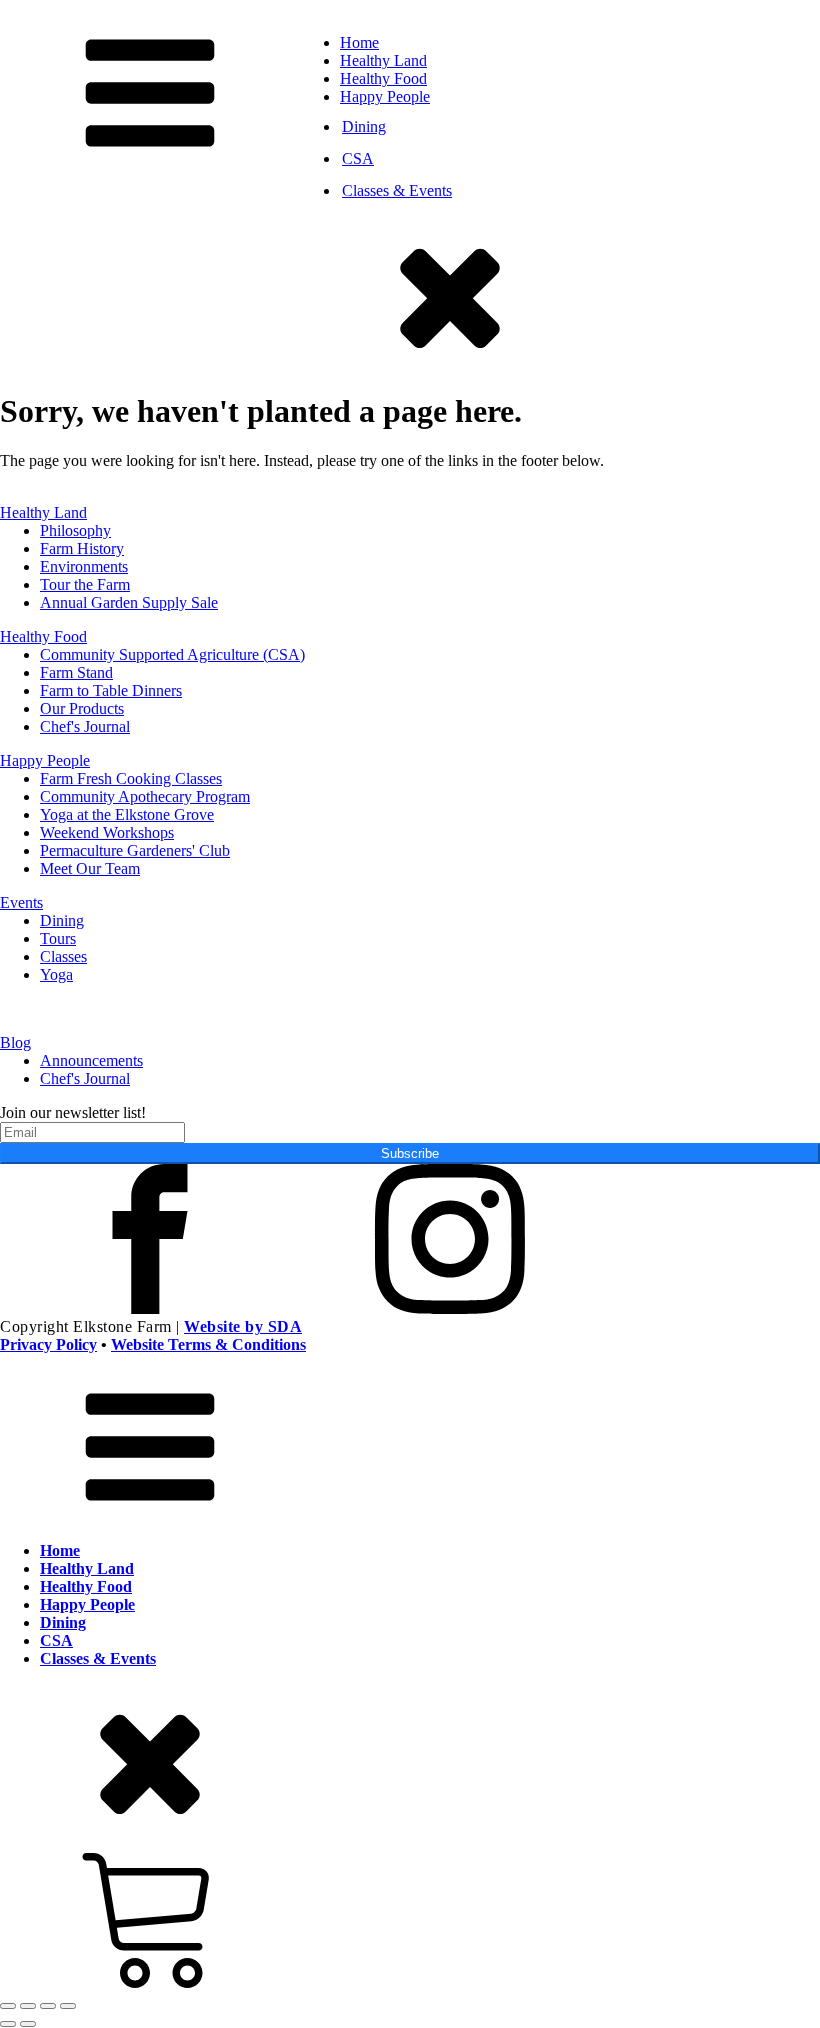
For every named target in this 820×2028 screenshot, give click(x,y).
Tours (58, 938)
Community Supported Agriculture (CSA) (172, 654)
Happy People (385, 96)
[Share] (48, 2006)
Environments (84, 566)
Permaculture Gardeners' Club (135, 850)
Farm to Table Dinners (111, 690)
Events (21, 902)
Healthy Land (383, 60)
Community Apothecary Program (145, 796)
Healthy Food (383, 78)
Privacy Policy (48, 1344)
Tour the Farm (85, 584)
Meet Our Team (90, 868)
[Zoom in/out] (8, 2006)
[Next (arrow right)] (28, 2024)
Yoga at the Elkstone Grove (127, 814)
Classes (63, 956)
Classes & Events (397, 190)
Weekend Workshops (107, 832)
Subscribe (410, 1153)
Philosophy (75, 530)
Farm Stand (76, 672)
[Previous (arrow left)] (8, 2024)
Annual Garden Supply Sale (129, 602)
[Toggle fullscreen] (28, 2006)
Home (359, 42)
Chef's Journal (85, 726)
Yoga (56, 974)
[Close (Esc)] (68, 2006)
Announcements (91, 1060)
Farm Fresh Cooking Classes (131, 778)
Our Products (82, 708)
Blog (15, 1042)
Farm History (82, 548)
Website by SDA (243, 1326)
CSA (358, 158)
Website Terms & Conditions (208, 1344)
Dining (364, 126)
